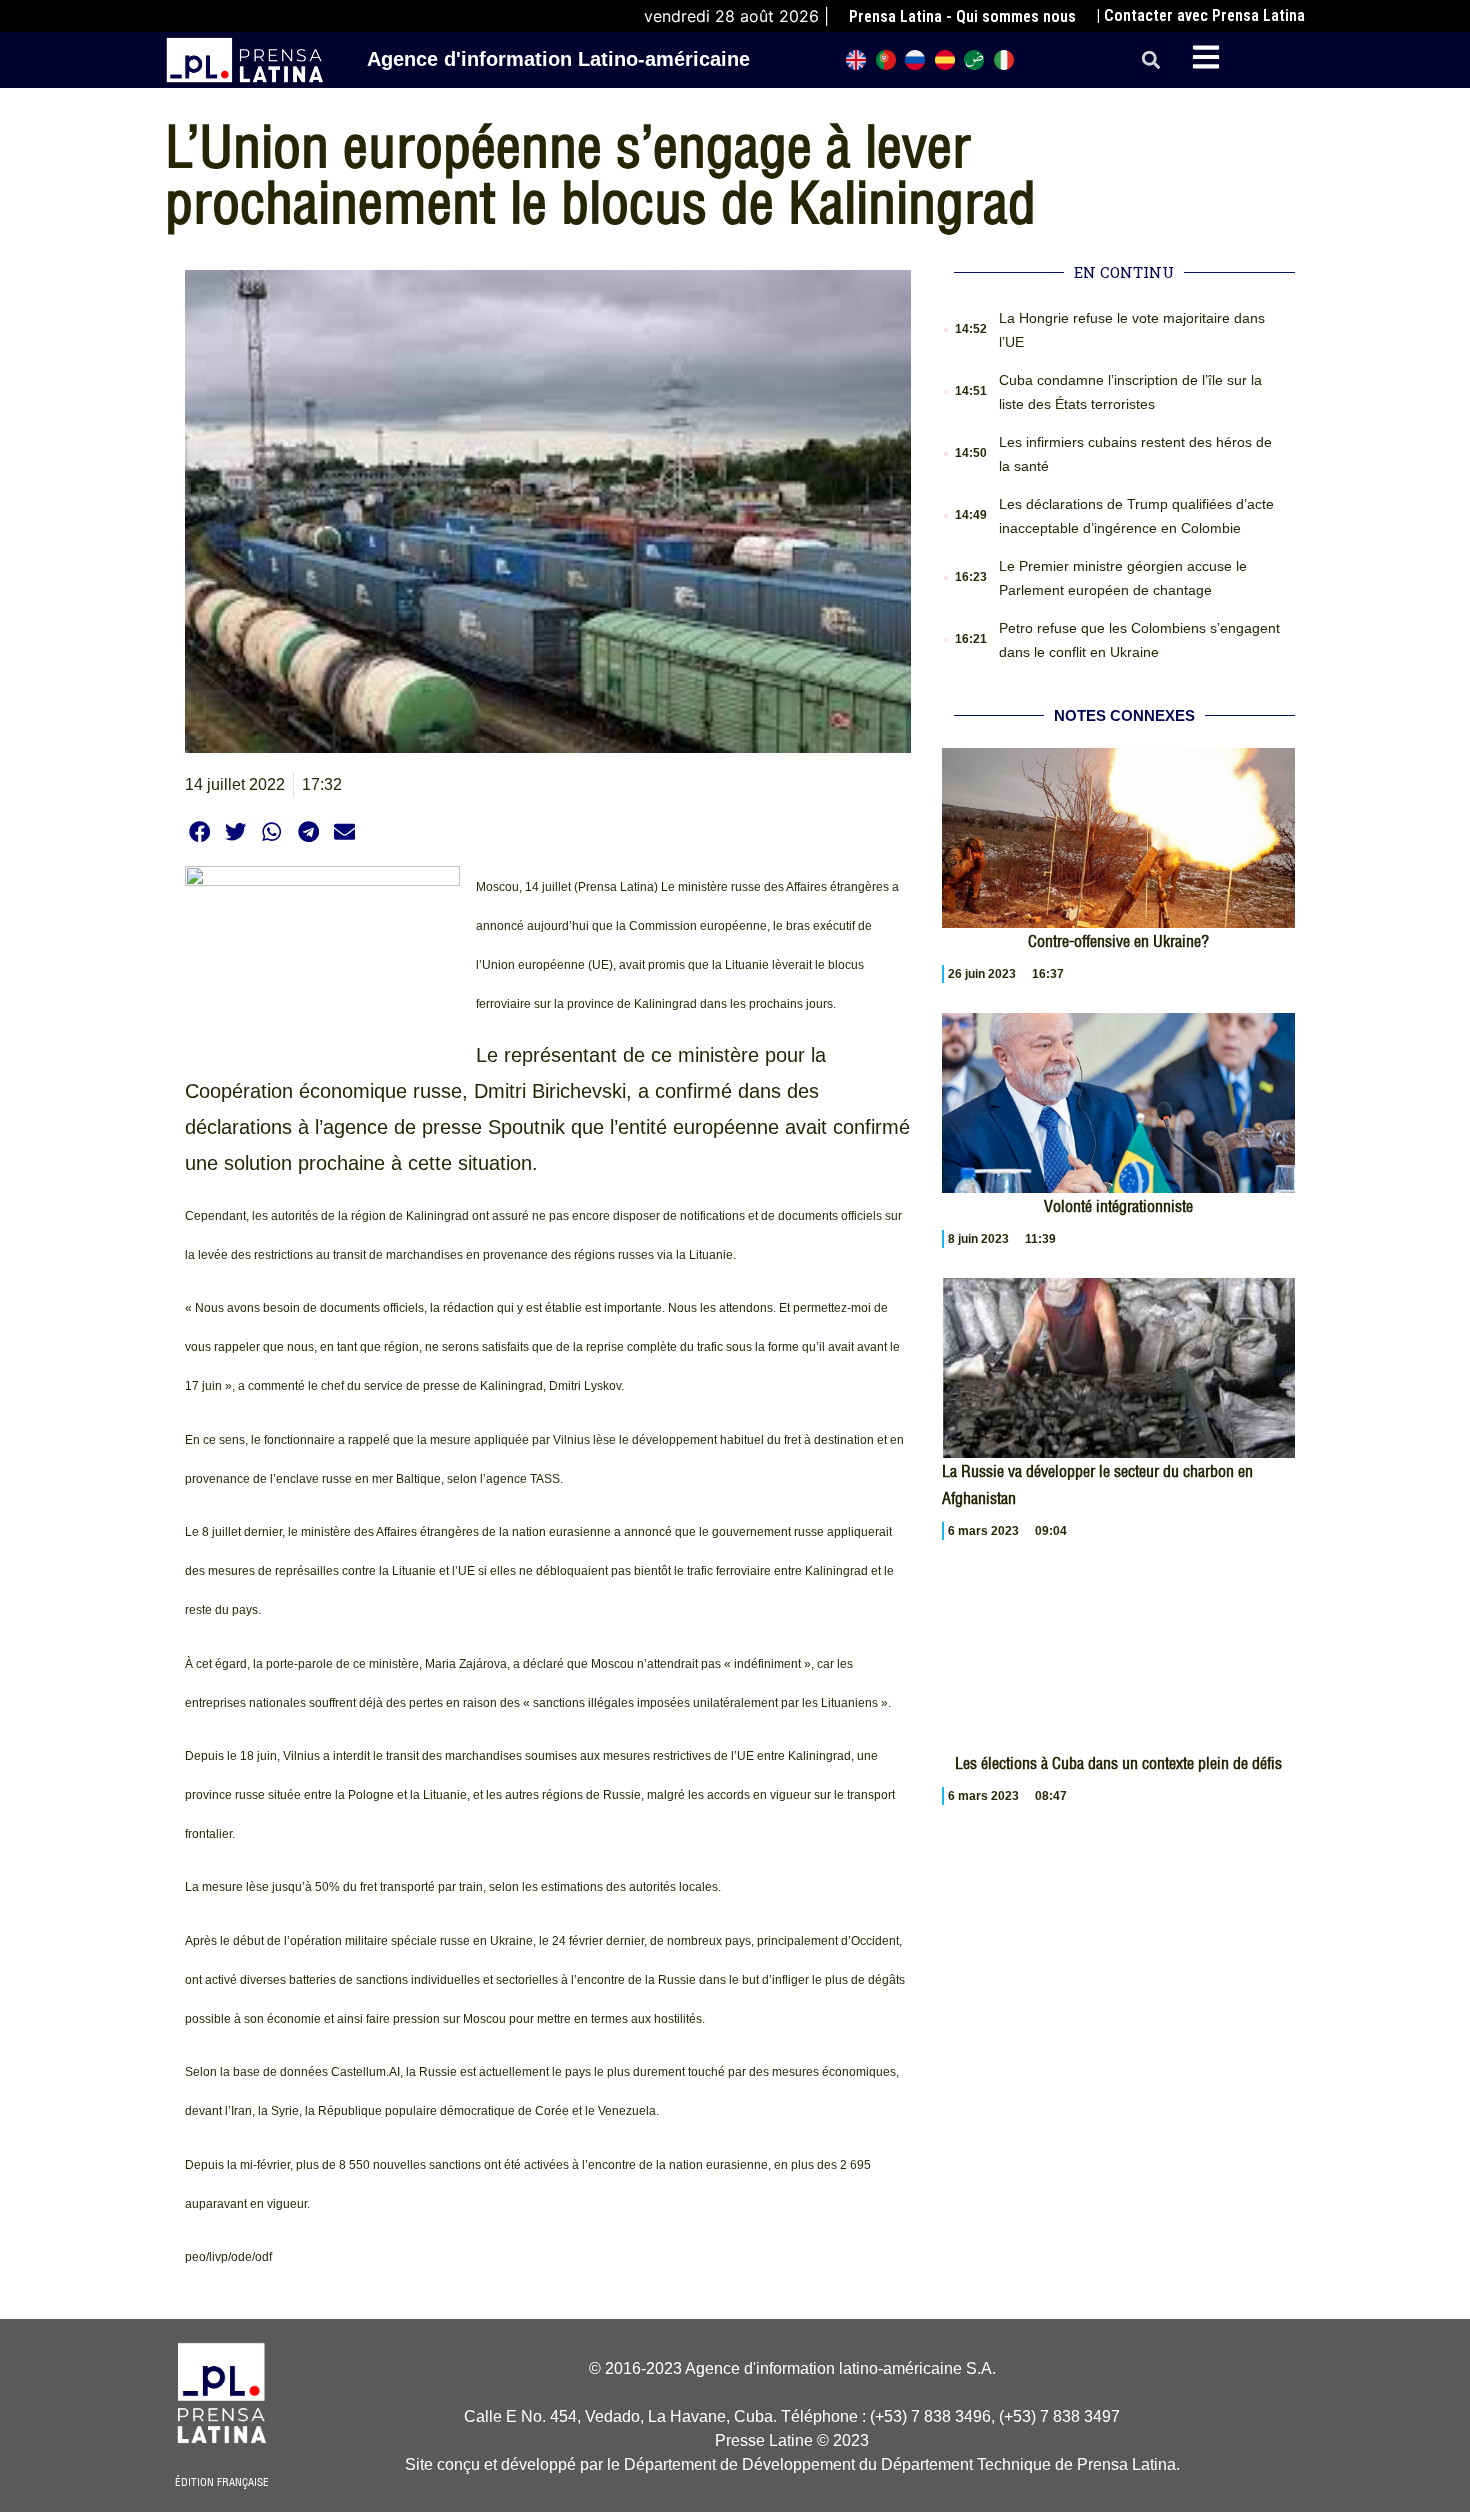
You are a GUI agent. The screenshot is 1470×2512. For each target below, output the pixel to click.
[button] (1151, 60)
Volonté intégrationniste (1118, 1206)
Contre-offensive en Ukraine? (1118, 941)
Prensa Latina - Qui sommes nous (962, 16)
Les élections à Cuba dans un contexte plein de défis (1118, 1763)
